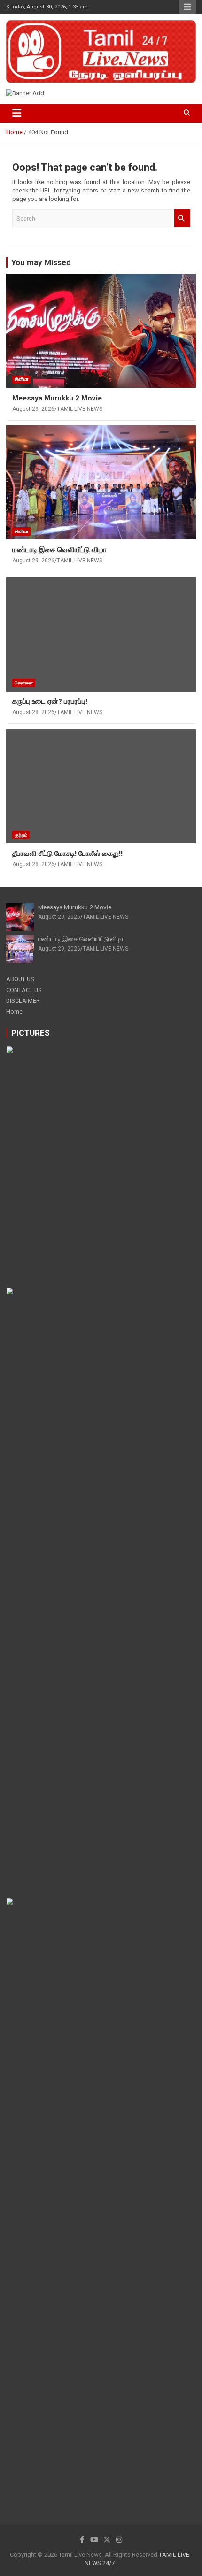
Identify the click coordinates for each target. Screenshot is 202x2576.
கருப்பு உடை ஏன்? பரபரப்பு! (50, 701)
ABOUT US (20, 979)
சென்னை (24, 683)
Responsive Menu (187, 7)
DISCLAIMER (23, 1001)
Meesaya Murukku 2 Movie (57, 398)
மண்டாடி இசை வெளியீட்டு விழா (59, 550)
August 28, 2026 (33, 712)
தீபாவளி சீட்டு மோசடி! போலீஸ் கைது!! (67, 854)
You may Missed (41, 262)
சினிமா (22, 379)
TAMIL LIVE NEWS (80, 409)
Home (14, 1011)
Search (182, 218)
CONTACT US (24, 990)
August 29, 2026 (33, 409)
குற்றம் (21, 835)
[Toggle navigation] (17, 113)
